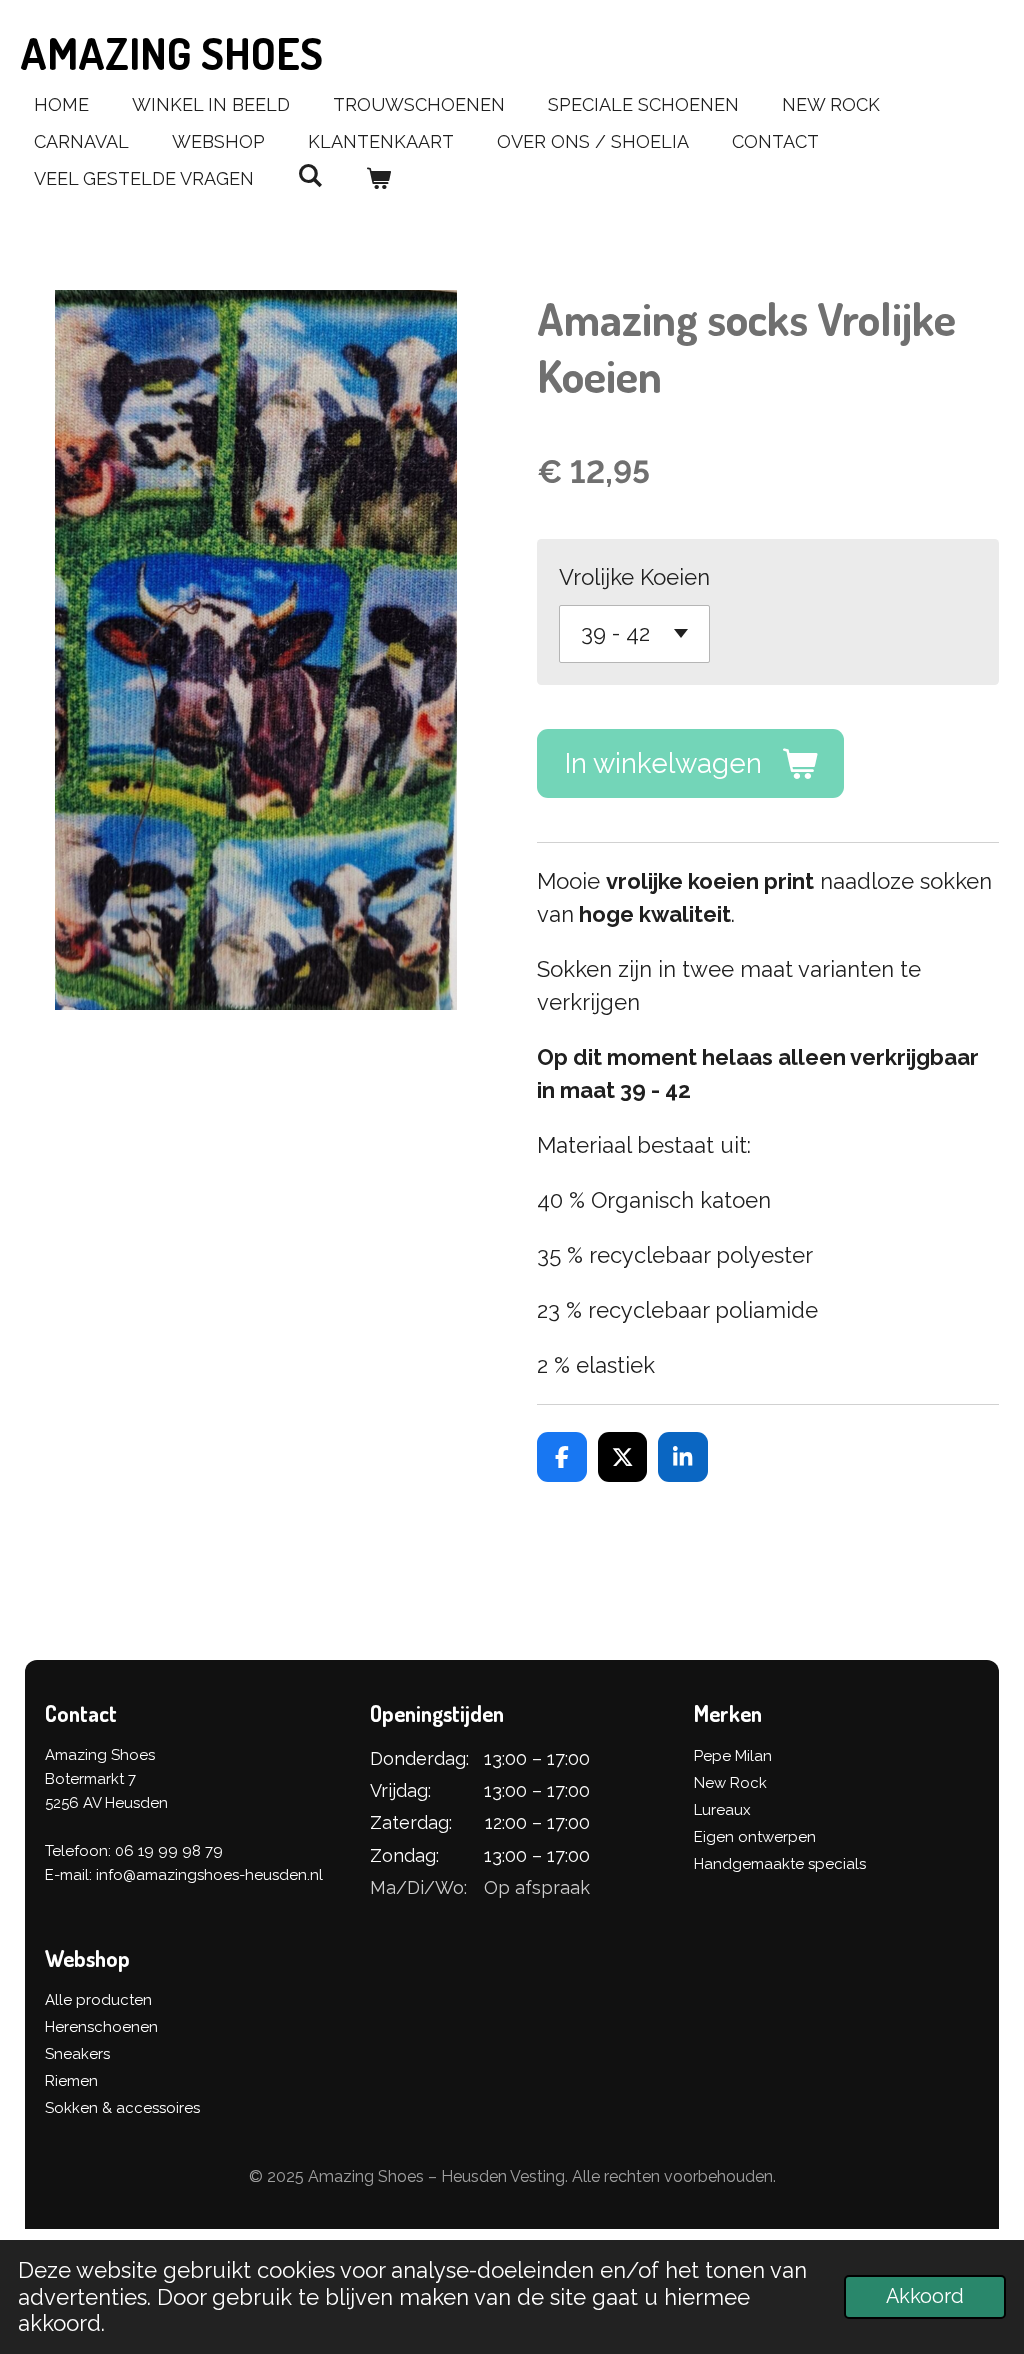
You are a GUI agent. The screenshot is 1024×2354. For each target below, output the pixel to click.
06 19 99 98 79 (169, 1851)
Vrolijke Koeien (634, 577)
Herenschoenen (101, 2027)
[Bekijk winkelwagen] (377, 178)
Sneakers (77, 2054)
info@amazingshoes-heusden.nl (209, 1875)
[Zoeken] (309, 175)
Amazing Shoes (171, 52)
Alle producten (98, 2000)
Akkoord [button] (925, 2296)
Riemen (71, 2081)
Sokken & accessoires (122, 2108)
